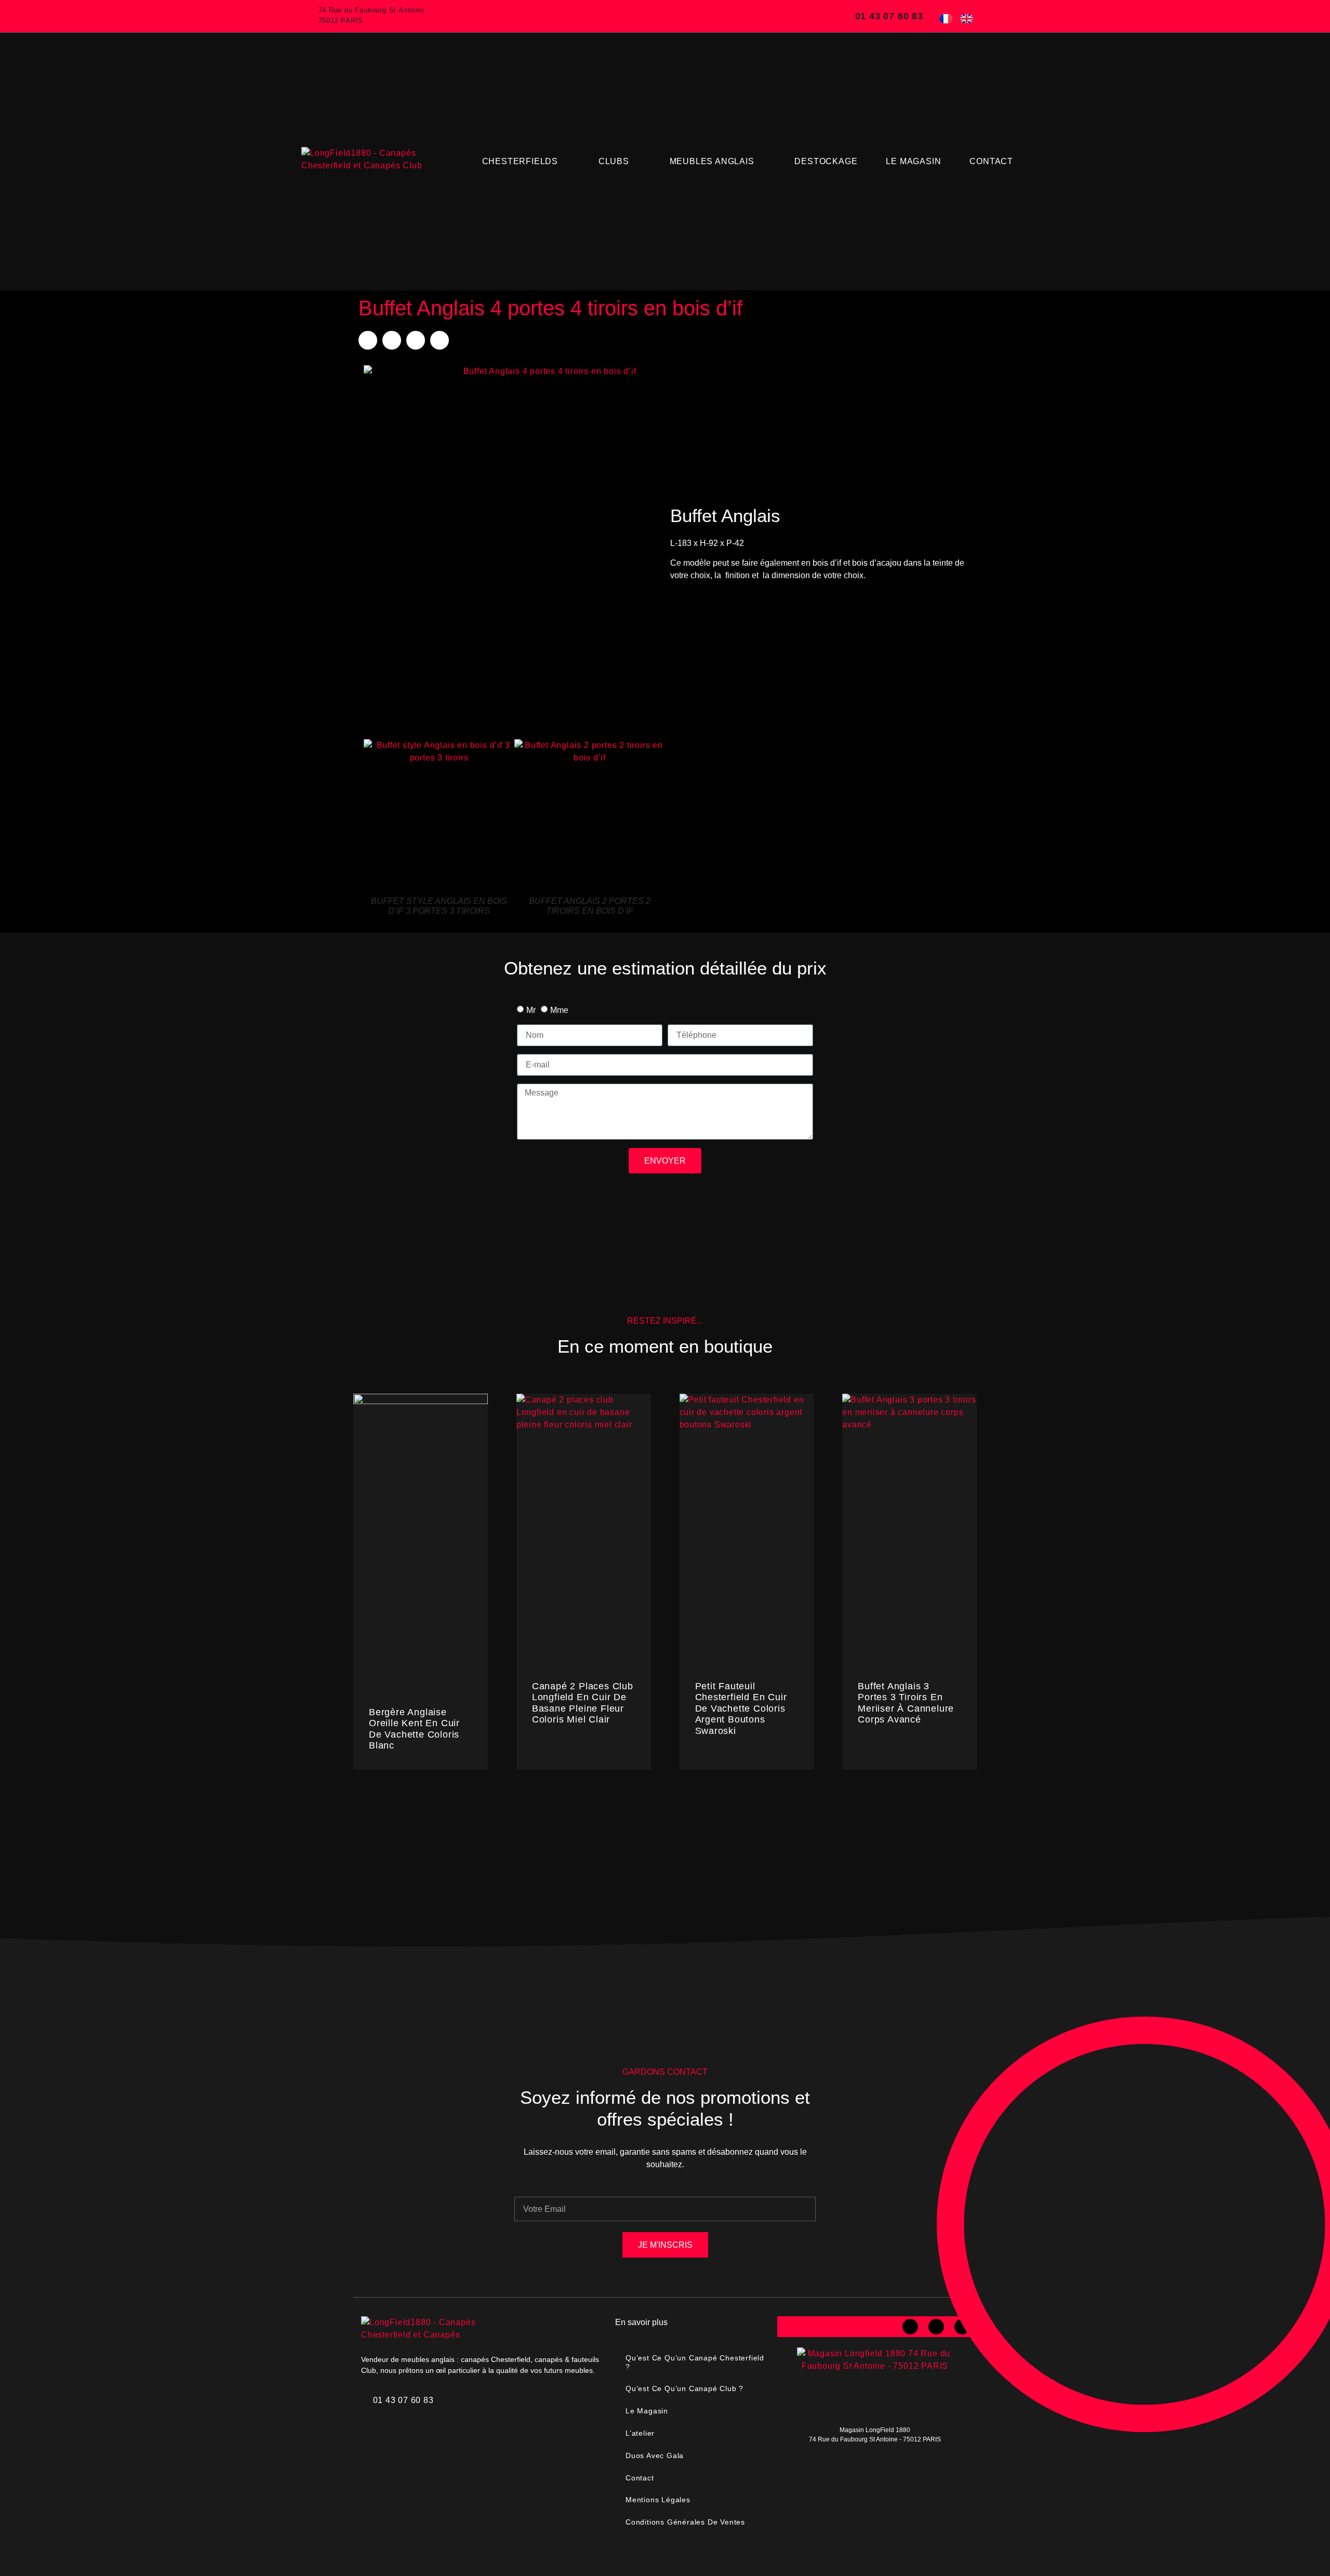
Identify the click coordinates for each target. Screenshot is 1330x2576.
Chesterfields (520, 161)
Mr (531, 1010)
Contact (991, 161)
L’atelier (640, 2433)
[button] (368, 340)
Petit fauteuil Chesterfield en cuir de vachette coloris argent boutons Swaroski (741, 1709)
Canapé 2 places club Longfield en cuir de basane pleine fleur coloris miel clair (583, 1703)
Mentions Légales (658, 2500)
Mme (559, 1010)
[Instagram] (936, 2327)
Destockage (826, 161)
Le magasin (913, 161)
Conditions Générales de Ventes (685, 2522)
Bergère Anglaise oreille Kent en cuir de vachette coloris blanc (414, 1729)
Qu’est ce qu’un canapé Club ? (684, 2388)
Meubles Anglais (712, 161)
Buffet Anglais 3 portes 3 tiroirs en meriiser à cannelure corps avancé (906, 1703)
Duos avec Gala (655, 2455)
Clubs (614, 161)
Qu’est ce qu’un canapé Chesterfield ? (695, 2362)
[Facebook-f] (910, 2327)
